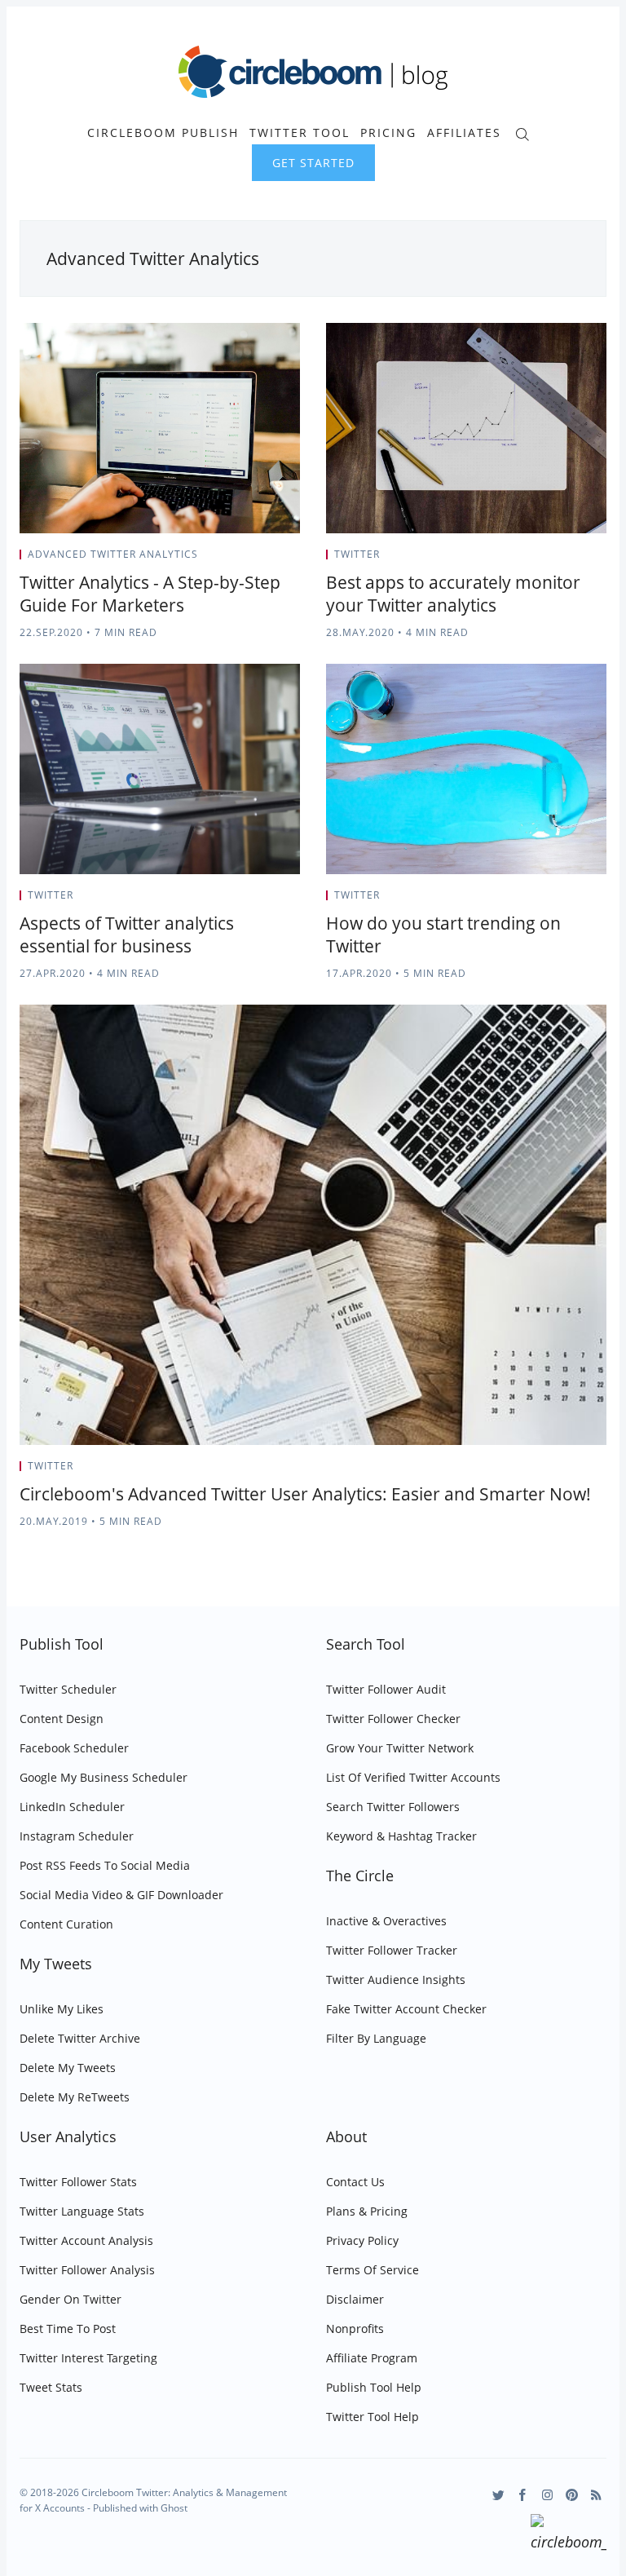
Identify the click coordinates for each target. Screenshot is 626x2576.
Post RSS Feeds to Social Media (105, 1865)
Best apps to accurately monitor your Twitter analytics (453, 594)
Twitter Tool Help (373, 2417)
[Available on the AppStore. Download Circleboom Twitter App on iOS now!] (569, 2535)
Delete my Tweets (68, 2068)
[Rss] (596, 2495)
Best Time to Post (68, 2329)
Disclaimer (355, 2299)
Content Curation (66, 1924)
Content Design (62, 1719)
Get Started (313, 163)
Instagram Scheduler (77, 1836)
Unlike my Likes (62, 2009)
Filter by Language (376, 2038)
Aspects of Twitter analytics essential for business (127, 935)
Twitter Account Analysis (86, 2240)
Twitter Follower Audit (386, 1689)
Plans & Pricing (367, 2211)
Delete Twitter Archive (80, 2038)
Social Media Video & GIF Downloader (121, 1895)
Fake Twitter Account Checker (406, 2009)
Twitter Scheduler (68, 1689)
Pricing (388, 133)
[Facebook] (523, 2495)
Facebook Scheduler (74, 1748)
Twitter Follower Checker (393, 1719)
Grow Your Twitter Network (400, 1748)
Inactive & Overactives (386, 1921)
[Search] (522, 133)
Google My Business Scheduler (104, 1777)
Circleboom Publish (163, 133)
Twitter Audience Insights (396, 1979)
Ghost (174, 2508)
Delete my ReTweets (75, 2097)
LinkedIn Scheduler (72, 1807)
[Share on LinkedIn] (277, 559)
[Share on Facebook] (256, 559)
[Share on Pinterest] (295, 559)
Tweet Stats (51, 2387)
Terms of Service (373, 2270)
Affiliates (464, 133)
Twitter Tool (300, 133)
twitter (357, 554)
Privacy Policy (362, 2240)
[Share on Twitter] (236, 559)
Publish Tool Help (374, 2387)
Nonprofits (355, 2329)
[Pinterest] (572, 2495)
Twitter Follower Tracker (392, 1950)
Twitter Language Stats (82, 2211)
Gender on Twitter (71, 2299)
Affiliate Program (372, 2358)
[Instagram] (547, 2495)
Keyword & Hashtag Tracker (401, 1836)
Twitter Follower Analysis (87, 2270)
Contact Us (355, 2182)
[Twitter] (498, 2495)
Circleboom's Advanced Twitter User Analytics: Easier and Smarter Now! (305, 1494)
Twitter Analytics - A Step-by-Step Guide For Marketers (150, 594)
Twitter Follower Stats (78, 2182)
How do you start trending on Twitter (443, 935)
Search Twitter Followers (393, 1807)
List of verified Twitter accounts (413, 1777)
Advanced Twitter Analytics (113, 554)
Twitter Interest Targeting (88, 2358)
